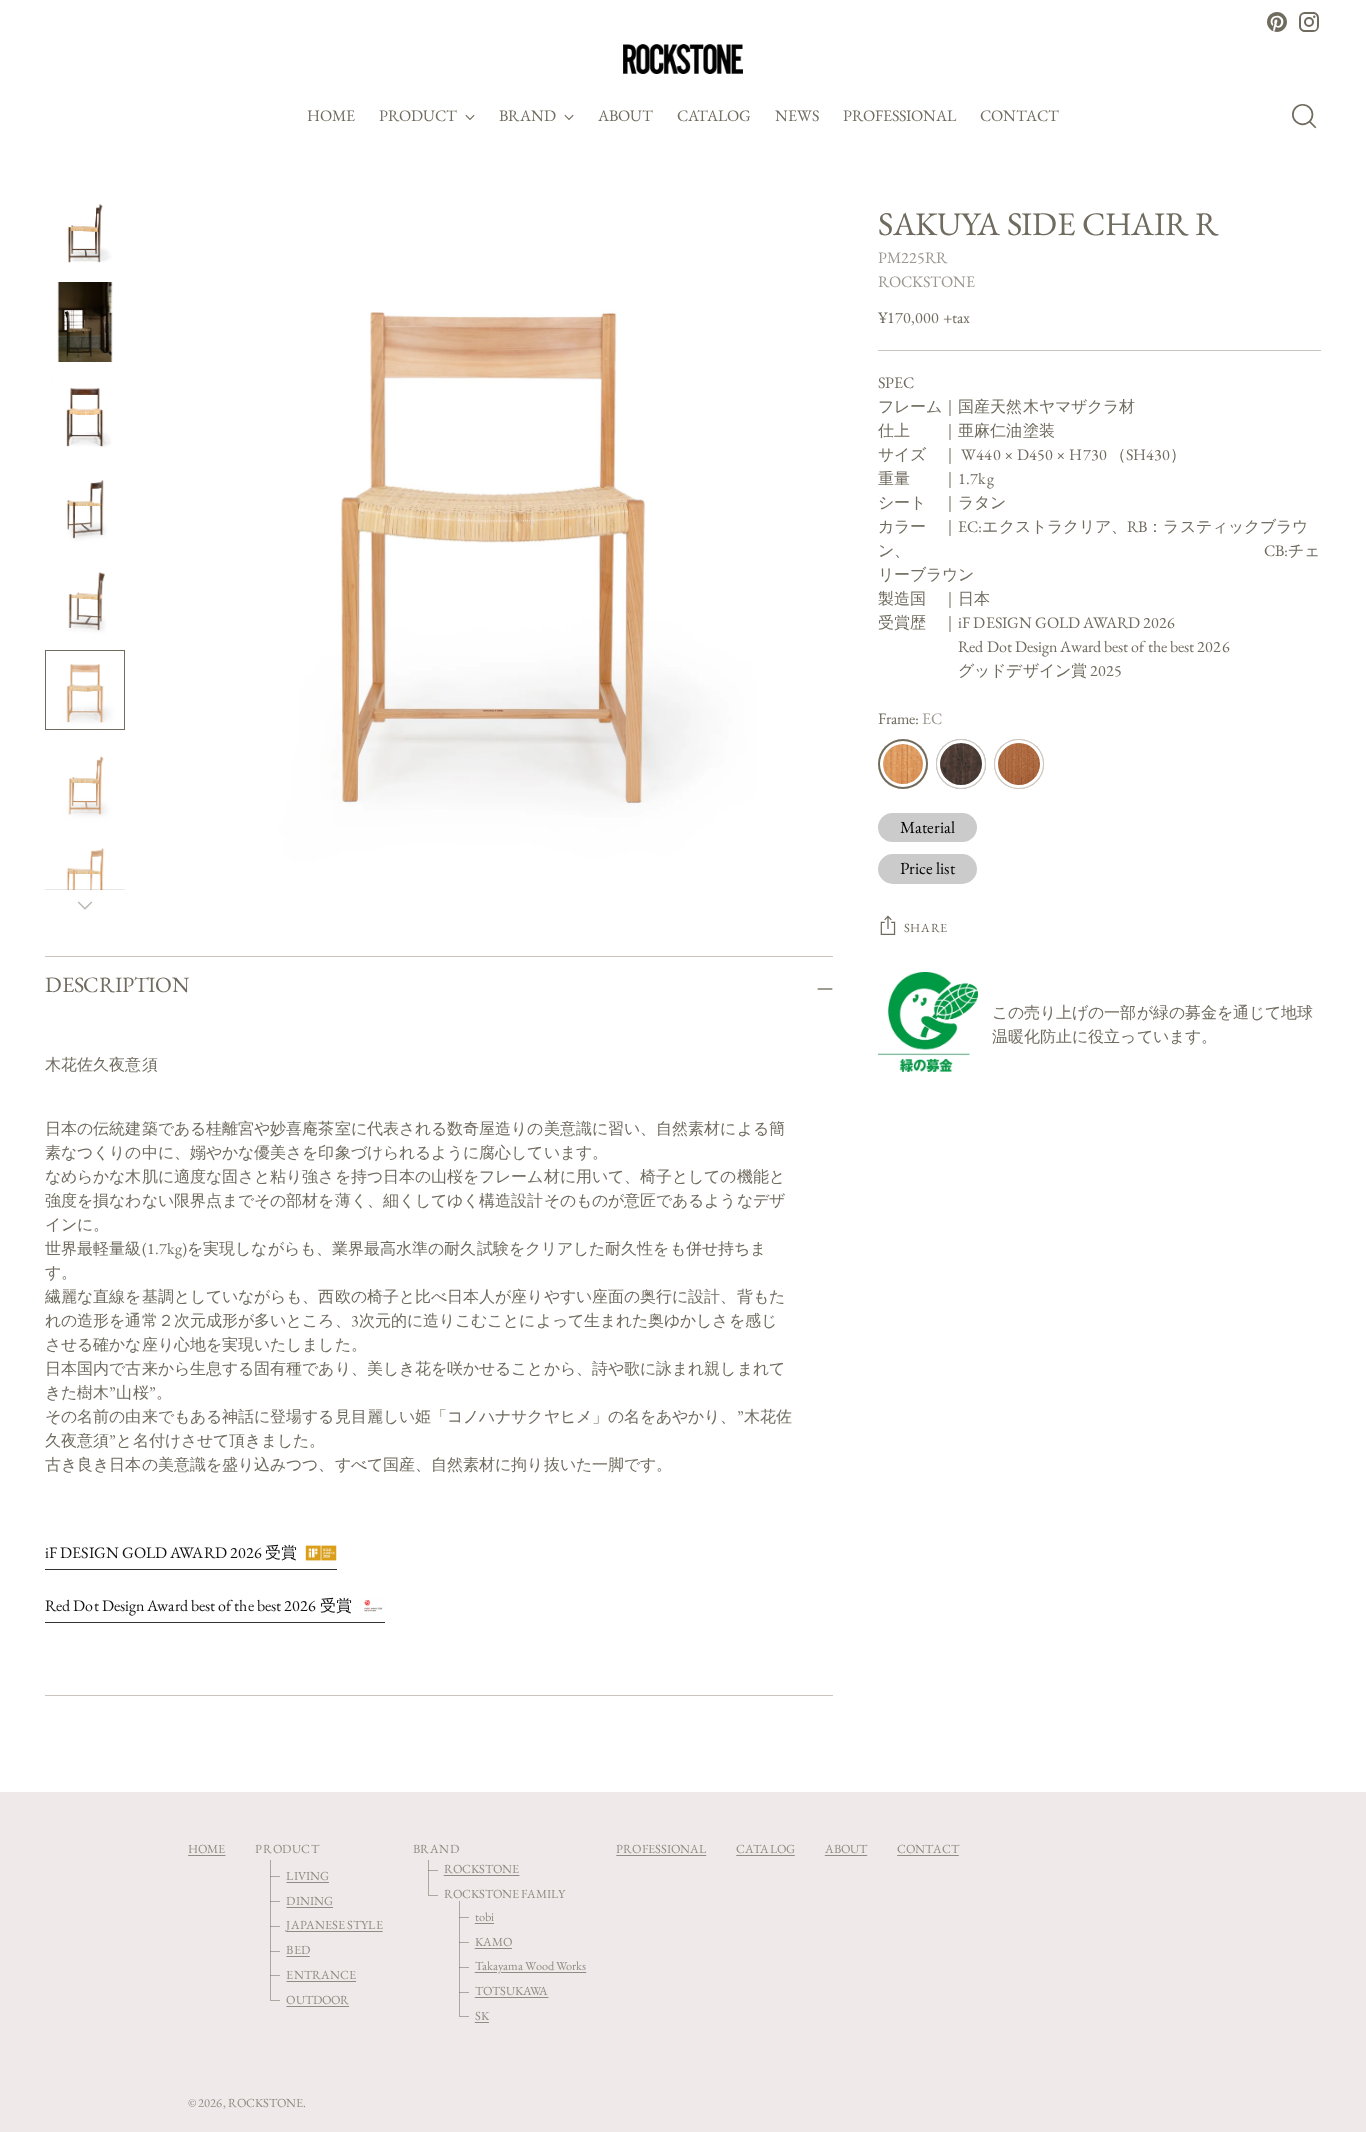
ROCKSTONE (927, 281)
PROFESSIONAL (661, 1848)
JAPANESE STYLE (334, 1924)
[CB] (1019, 764)
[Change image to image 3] (85, 414)
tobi (484, 1916)
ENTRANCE (321, 1974)
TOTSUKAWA (512, 1990)
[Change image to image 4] (85, 506)
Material (928, 827)
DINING (309, 1900)
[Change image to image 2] (85, 322)
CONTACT (928, 1848)
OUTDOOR (317, 1999)
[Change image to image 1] (85, 230)
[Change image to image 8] (85, 874)
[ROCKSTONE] (683, 59)
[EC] (903, 764)
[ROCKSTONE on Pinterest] (1277, 22)
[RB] (961, 764)
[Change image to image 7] (85, 782)
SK (482, 2015)
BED (297, 1949)
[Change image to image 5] (85, 598)
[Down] (85, 905)
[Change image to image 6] (85, 690)
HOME (206, 1848)
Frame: (910, 718)
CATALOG (765, 1848)
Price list (927, 868)
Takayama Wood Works (531, 1965)
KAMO (493, 1941)
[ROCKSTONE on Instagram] (1309, 22)
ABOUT (846, 1848)
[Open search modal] (1310, 116)
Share (926, 927)
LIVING (307, 1875)
